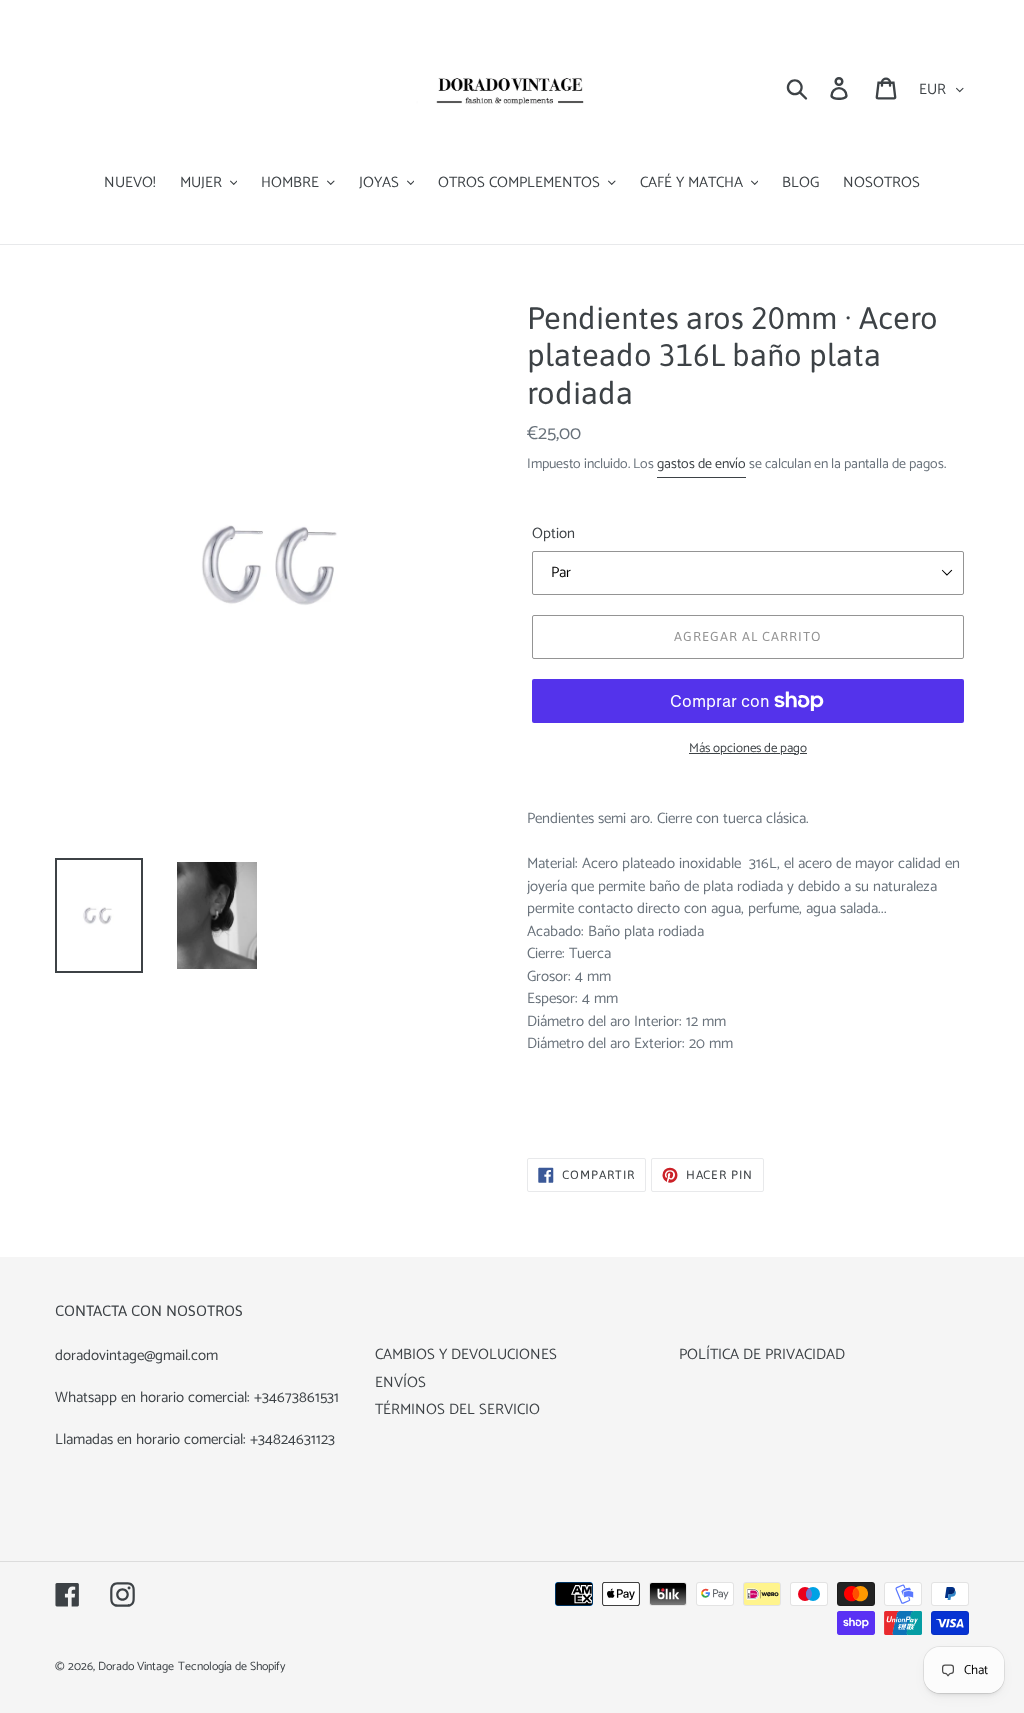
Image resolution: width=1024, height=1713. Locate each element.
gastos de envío (701, 464)
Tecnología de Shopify (231, 1666)
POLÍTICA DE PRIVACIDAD (762, 1354)
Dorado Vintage (136, 1666)
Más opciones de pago (748, 749)
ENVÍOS (400, 1382)
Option (553, 534)
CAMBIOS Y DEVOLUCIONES (466, 1354)
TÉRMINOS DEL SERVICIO (457, 1409)
